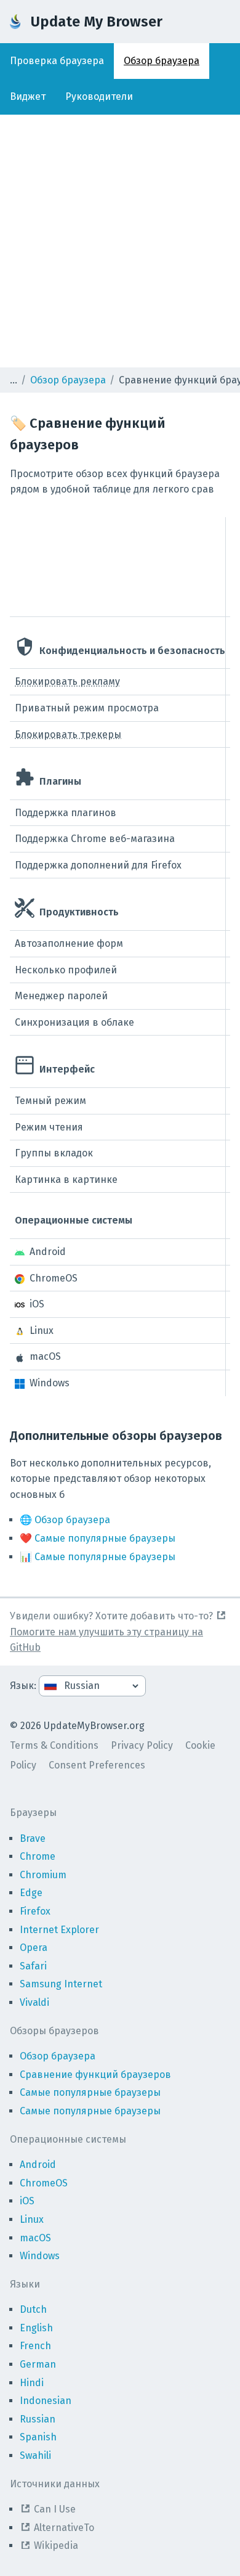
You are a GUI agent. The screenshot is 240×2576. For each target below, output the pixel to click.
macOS (35, 2238)
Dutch (33, 2309)
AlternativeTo (64, 2528)
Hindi (32, 2383)
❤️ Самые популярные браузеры (98, 1538)
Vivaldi (34, 2002)
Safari (33, 1966)
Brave (33, 1838)
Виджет (28, 96)
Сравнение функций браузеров (95, 2075)
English (36, 2328)
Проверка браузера (57, 61)
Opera (34, 1948)
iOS (27, 2201)
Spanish (38, 2437)
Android (38, 2165)
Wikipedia (56, 2545)
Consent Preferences (97, 1765)
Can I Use (55, 2509)
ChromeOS (44, 2183)
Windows (40, 2256)
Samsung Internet (61, 1984)
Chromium (43, 1875)
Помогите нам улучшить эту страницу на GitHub (106, 1640)
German (38, 2364)
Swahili (35, 2455)
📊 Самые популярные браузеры (98, 1557)
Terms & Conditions (54, 1745)
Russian (38, 2419)
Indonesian (46, 2401)
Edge (31, 1893)
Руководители (99, 96)
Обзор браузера (162, 61)
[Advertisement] (120, 241)
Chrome (38, 1856)
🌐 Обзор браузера (65, 1520)
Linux (32, 2219)
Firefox (35, 1911)
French (35, 2346)
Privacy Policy (142, 1745)
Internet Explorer (59, 1930)
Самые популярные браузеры (90, 2092)
